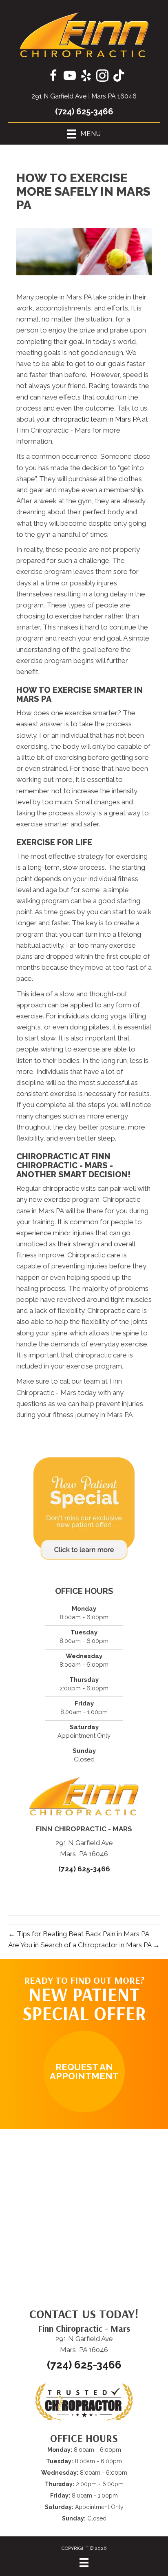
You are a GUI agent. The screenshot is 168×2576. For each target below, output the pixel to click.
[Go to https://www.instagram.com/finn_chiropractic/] (102, 77)
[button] (84, 2072)
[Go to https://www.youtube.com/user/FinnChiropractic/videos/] (70, 77)
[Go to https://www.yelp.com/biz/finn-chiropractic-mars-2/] (86, 77)
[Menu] (84, 2563)
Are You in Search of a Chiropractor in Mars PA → (84, 1945)
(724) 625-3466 (84, 112)
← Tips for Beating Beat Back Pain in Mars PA (79, 1934)
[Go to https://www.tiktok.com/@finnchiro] (119, 76)
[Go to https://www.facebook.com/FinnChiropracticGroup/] (53, 77)
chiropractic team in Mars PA (96, 419)
